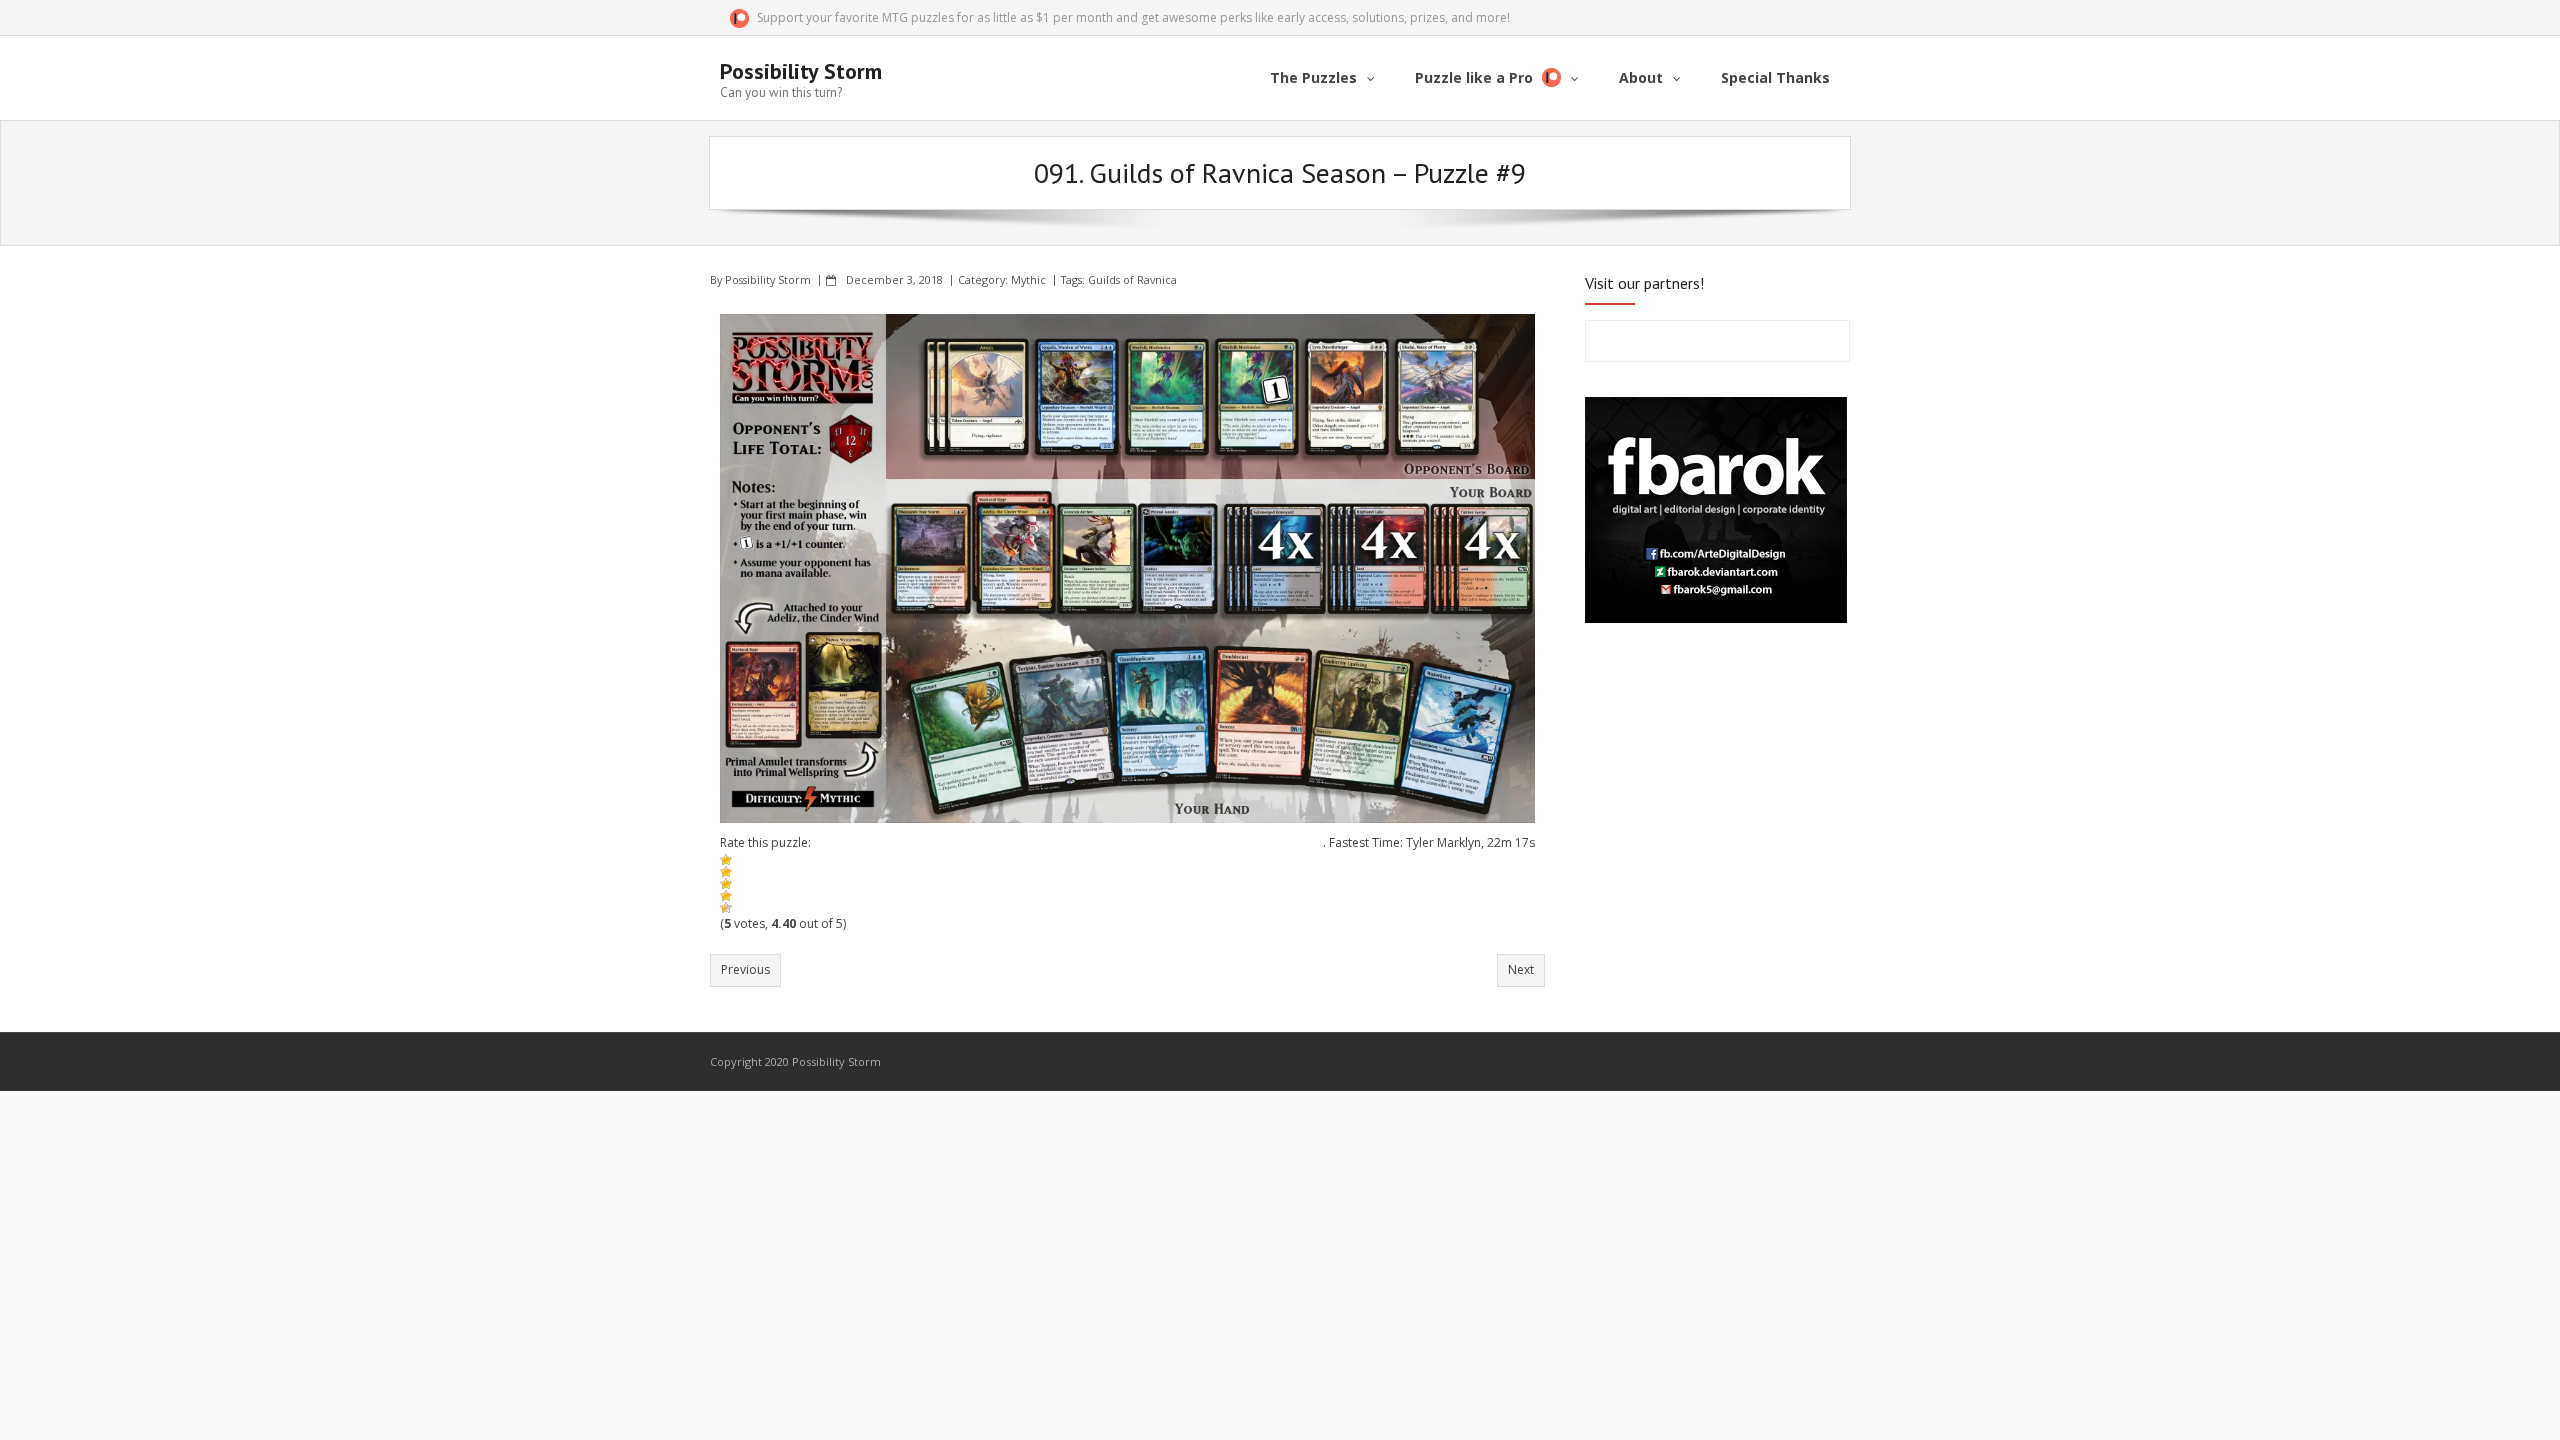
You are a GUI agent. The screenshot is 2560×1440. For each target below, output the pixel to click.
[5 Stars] (726, 908)
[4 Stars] (726, 896)
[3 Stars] (726, 884)
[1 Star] (726, 860)
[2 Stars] (726, 872)
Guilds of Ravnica (1132, 279)
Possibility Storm (768, 279)
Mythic (1028, 279)
